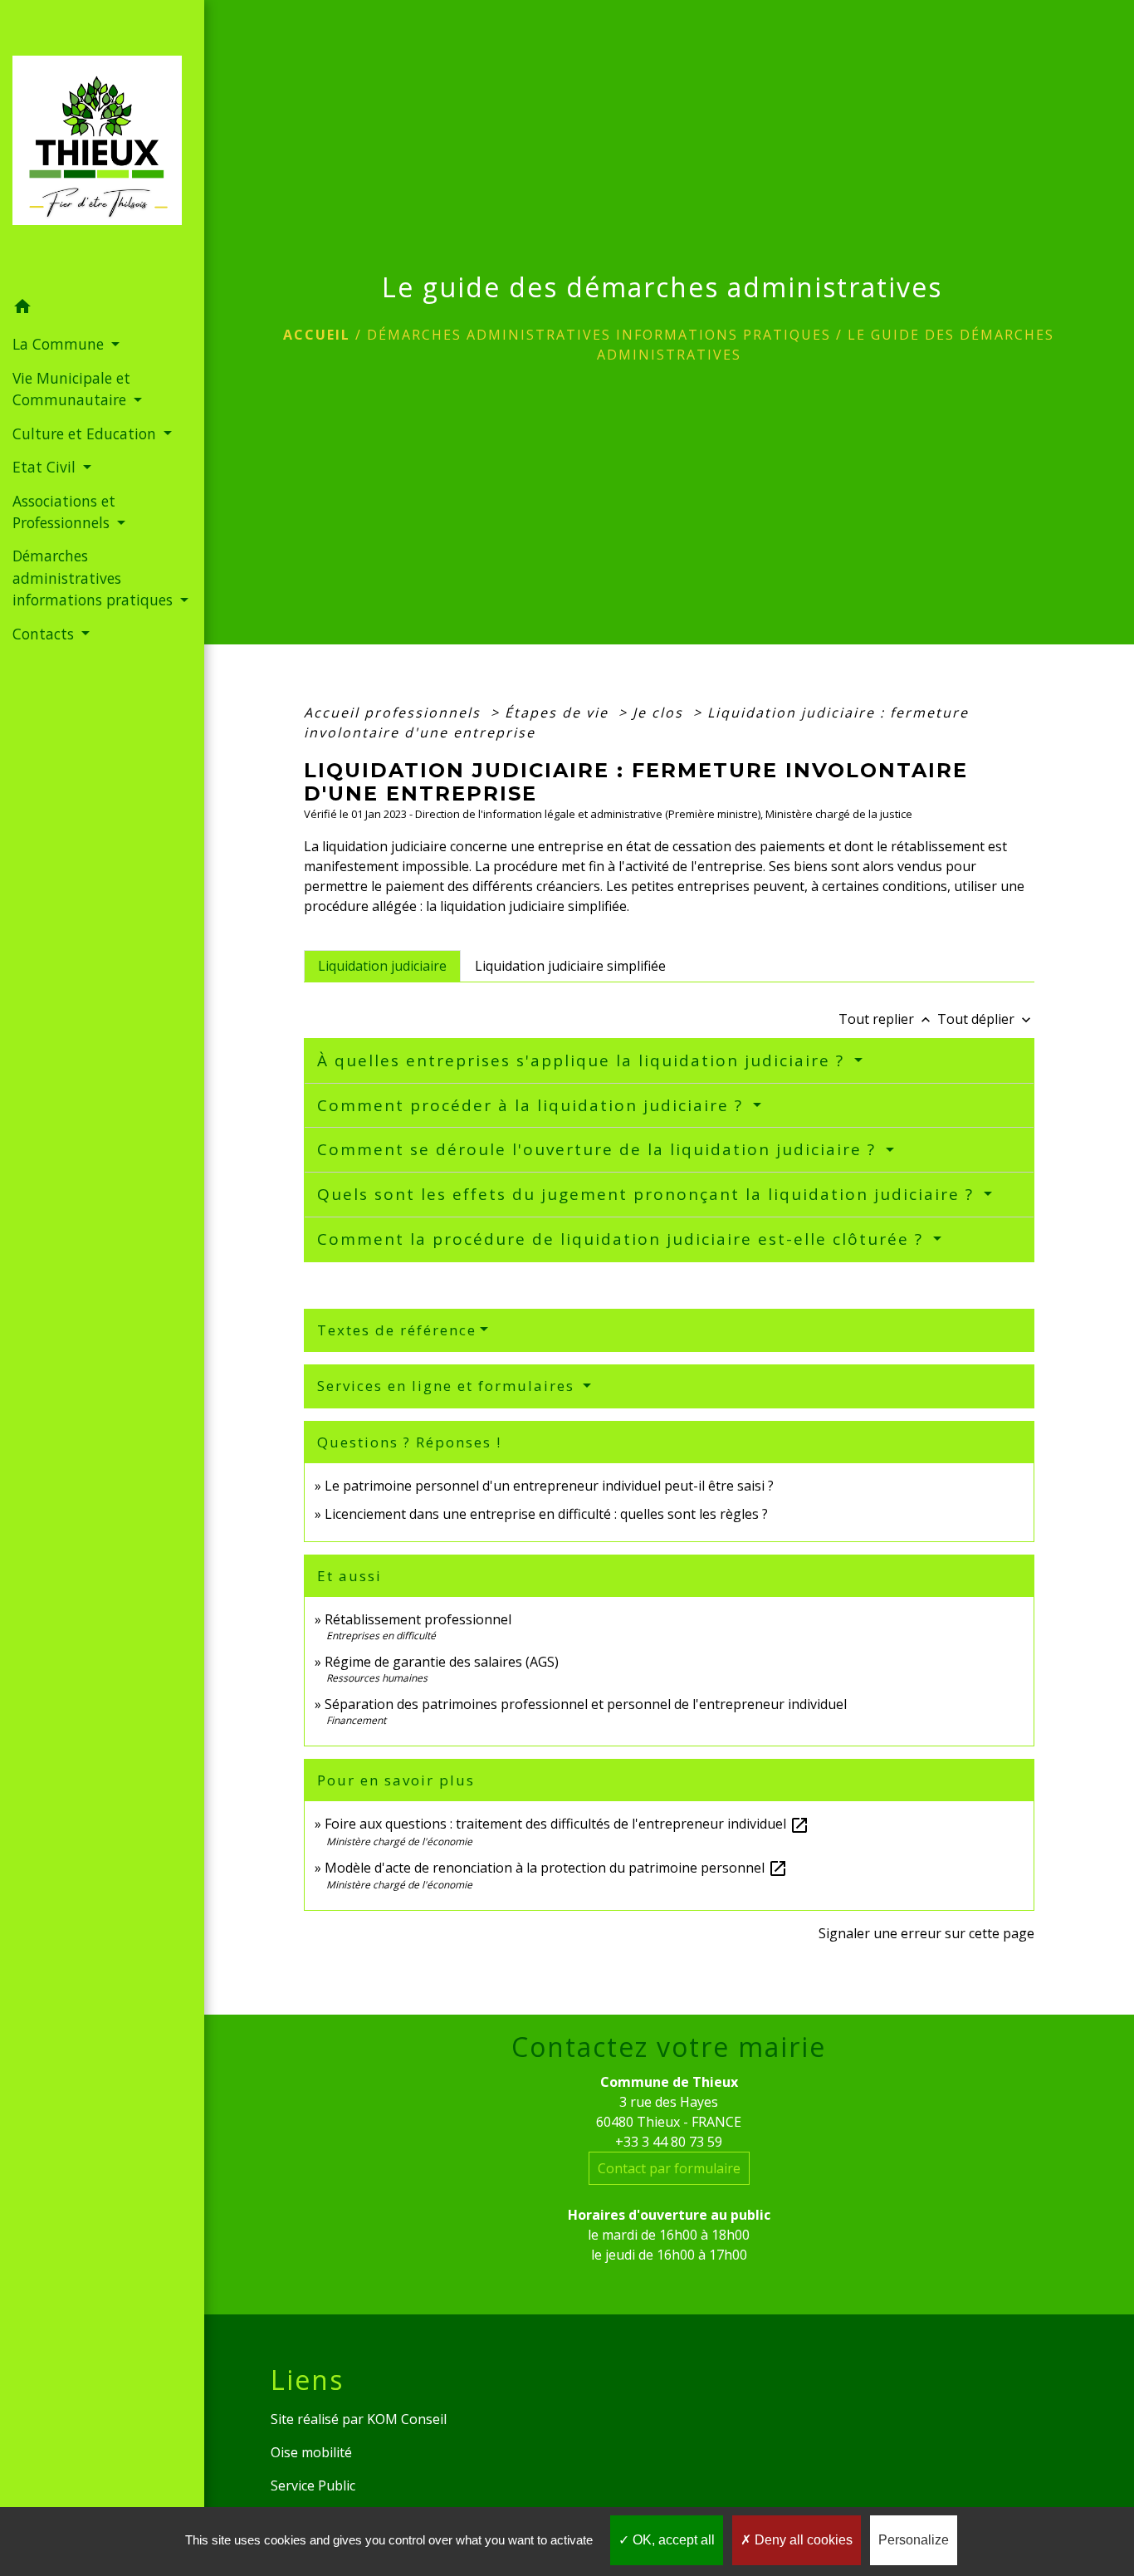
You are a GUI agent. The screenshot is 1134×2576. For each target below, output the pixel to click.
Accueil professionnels (395, 713)
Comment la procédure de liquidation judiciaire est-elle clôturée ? (623, 1239)
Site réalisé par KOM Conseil (359, 2419)
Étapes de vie (559, 713)
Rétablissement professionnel (418, 1619)
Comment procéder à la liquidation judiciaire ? (533, 1105)
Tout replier (886, 1019)
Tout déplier (986, 1019)
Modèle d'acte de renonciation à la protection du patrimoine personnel (556, 1868)
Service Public (313, 2485)
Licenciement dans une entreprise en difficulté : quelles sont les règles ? (546, 1514)
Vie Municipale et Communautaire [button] (71, 389)
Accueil (317, 335)
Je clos (660, 713)
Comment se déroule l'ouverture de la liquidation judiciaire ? (599, 1149)
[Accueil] (102, 145)
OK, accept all (672, 2540)
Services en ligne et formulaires (448, 1386)
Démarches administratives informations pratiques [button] (95, 578)
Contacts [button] (45, 634)
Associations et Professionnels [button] (64, 512)
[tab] (382, 966)
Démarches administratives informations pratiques (599, 335)
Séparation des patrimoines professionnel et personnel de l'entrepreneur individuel (586, 1704)
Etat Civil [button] (46, 467)
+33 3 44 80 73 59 (669, 2142)
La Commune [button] (60, 344)
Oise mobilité (311, 2452)
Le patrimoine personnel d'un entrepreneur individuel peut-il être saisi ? (549, 1486)
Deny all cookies (802, 2540)
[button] (102, 309)
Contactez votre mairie (669, 2047)
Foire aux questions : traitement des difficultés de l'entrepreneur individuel (567, 1824)
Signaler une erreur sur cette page (926, 1933)
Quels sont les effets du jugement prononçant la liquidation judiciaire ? (648, 1194)
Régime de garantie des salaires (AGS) (442, 1662)
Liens (307, 2380)
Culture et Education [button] (86, 433)
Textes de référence (397, 1330)
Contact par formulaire (669, 2168)
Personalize (914, 2540)
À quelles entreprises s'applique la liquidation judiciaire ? (584, 1060)
